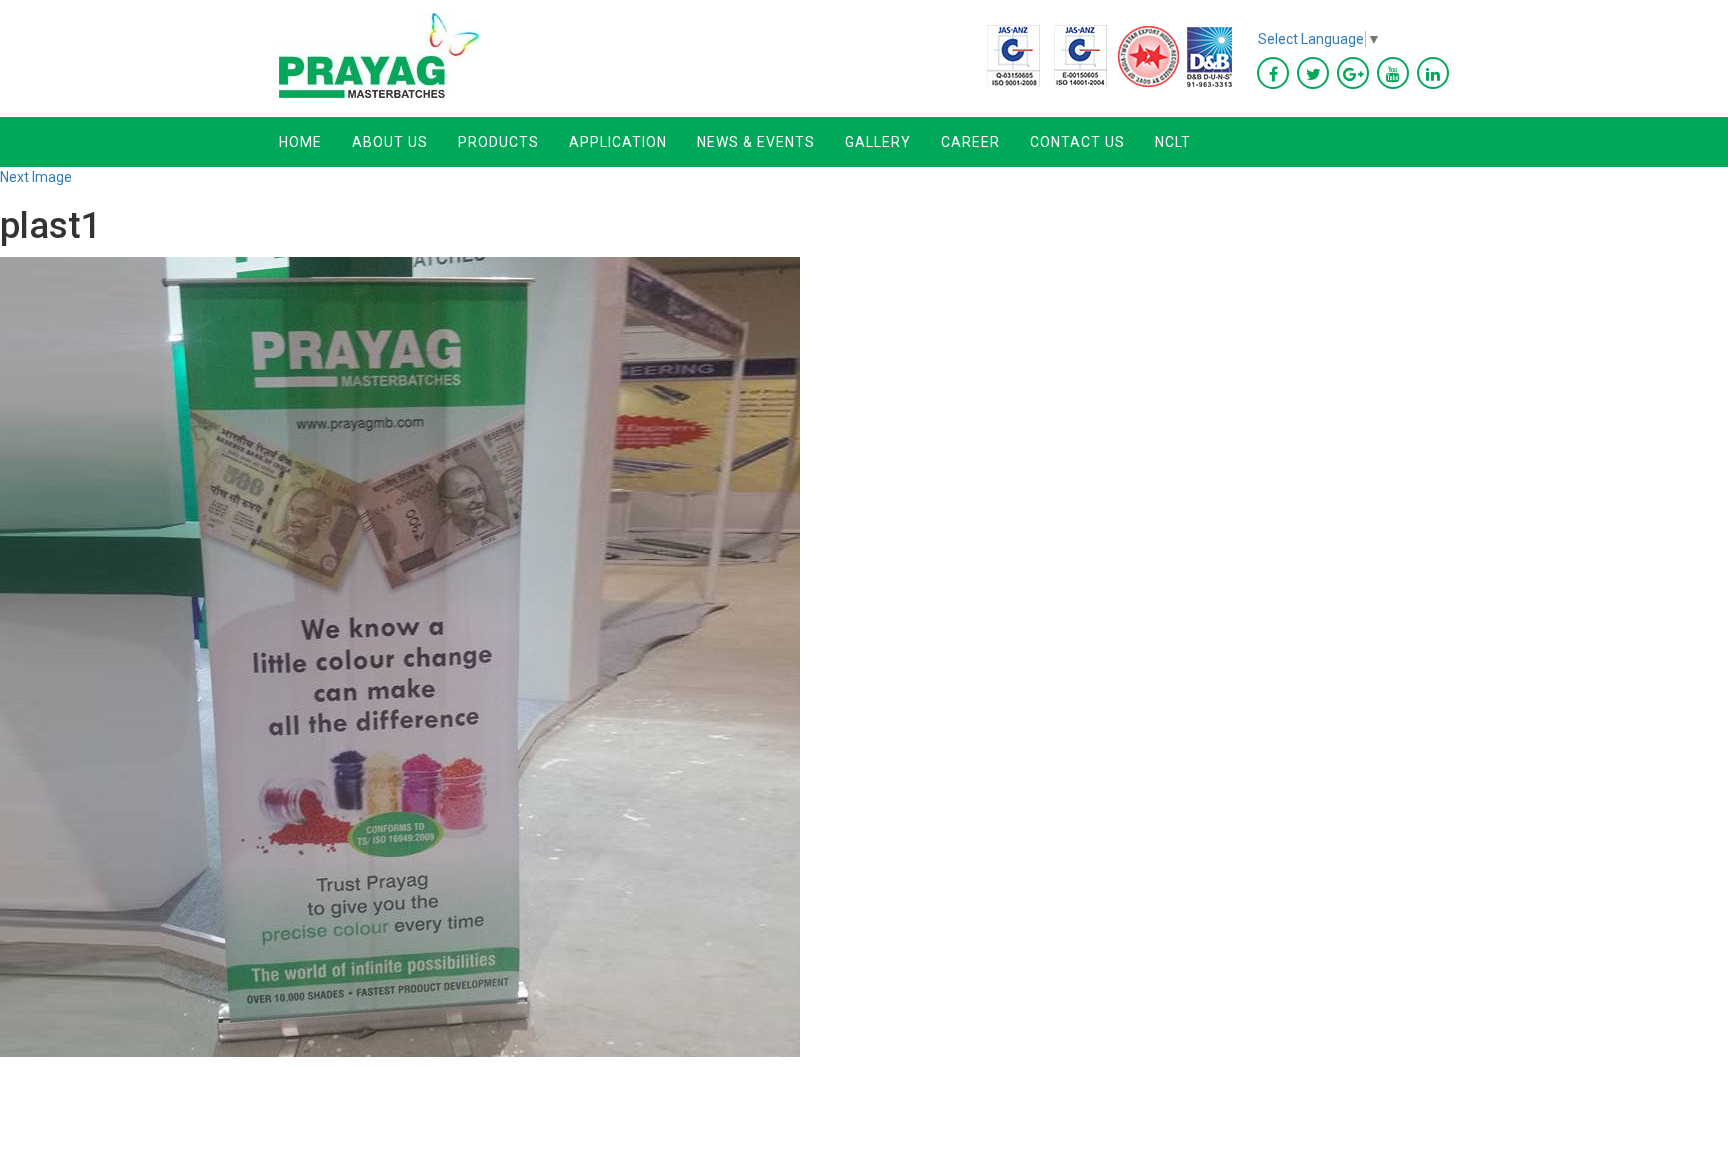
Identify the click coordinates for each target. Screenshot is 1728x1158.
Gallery (878, 142)
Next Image (36, 177)
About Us (390, 142)
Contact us (1077, 142)
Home (300, 142)
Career (970, 142)
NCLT (1173, 142)
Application (618, 142)
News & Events (756, 142)
